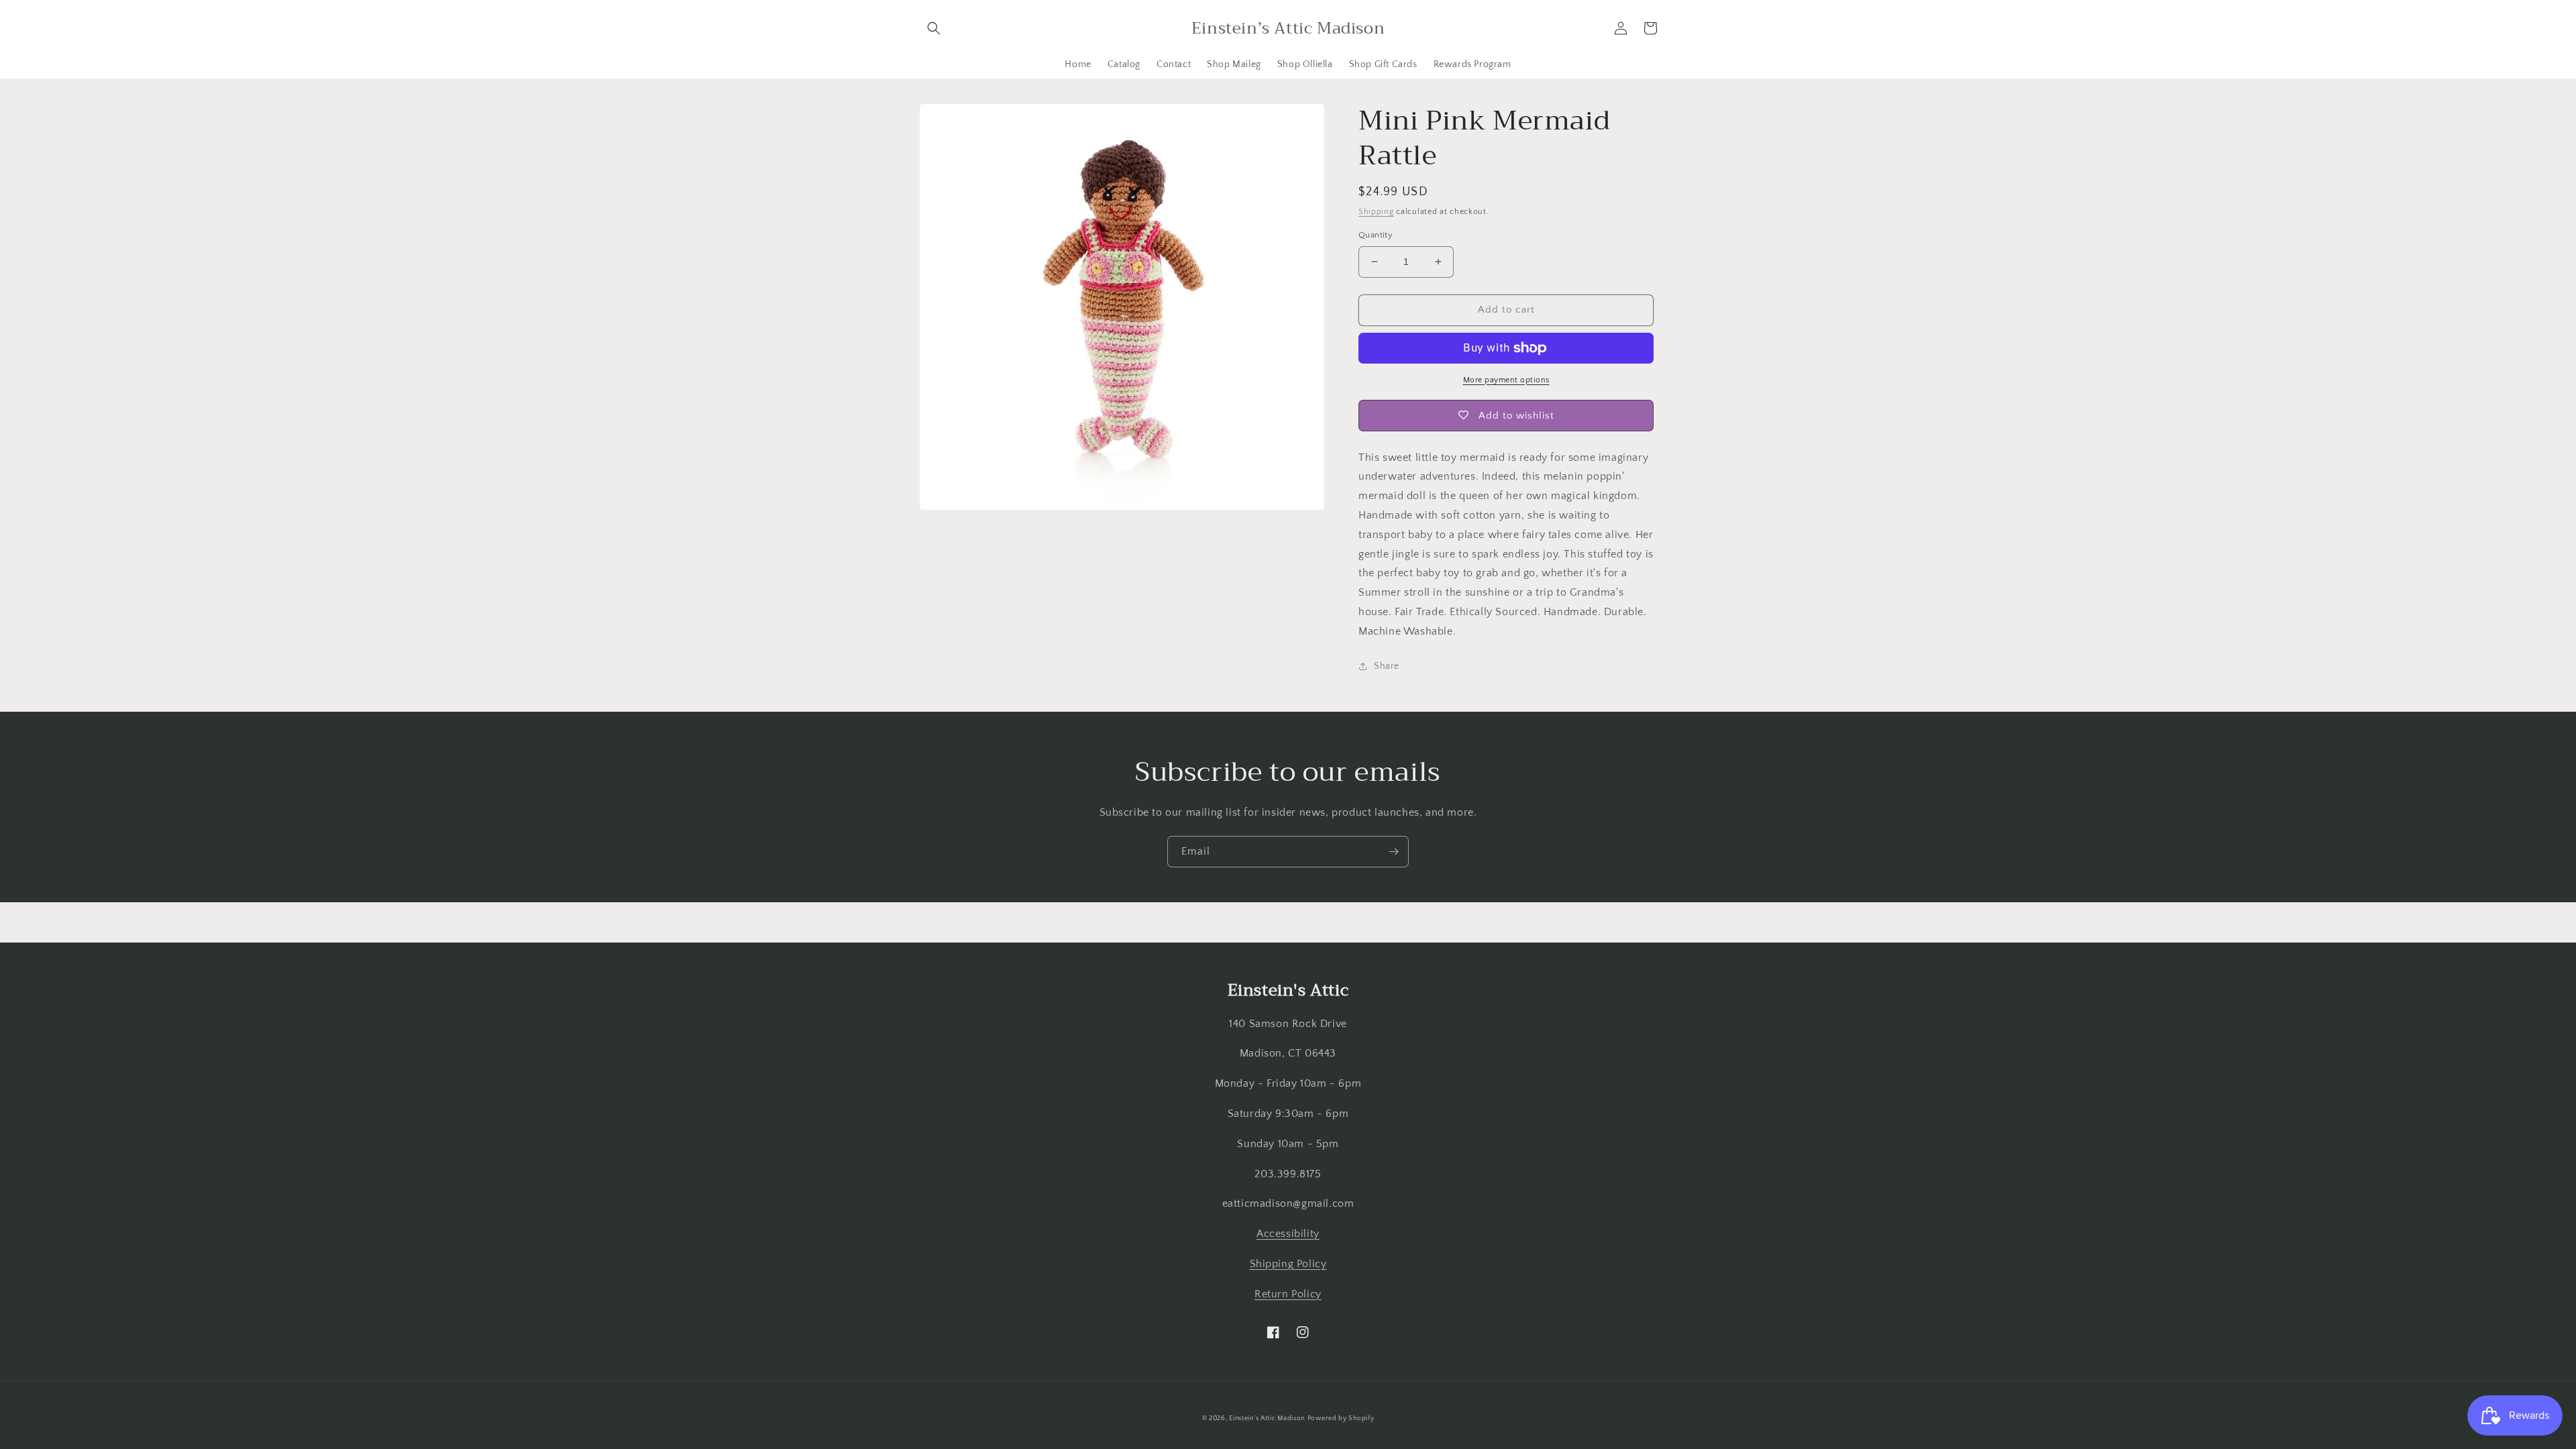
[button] (934, 28)
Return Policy (1288, 1294)
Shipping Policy (1288, 1264)
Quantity (1376, 235)
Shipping (1376, 212)
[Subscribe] (1393, 852)
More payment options (1506, 380)
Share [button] (1387, 666)
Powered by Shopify (1341, 1418)
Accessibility (1288, 1234)
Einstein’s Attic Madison (1267, 1418)
